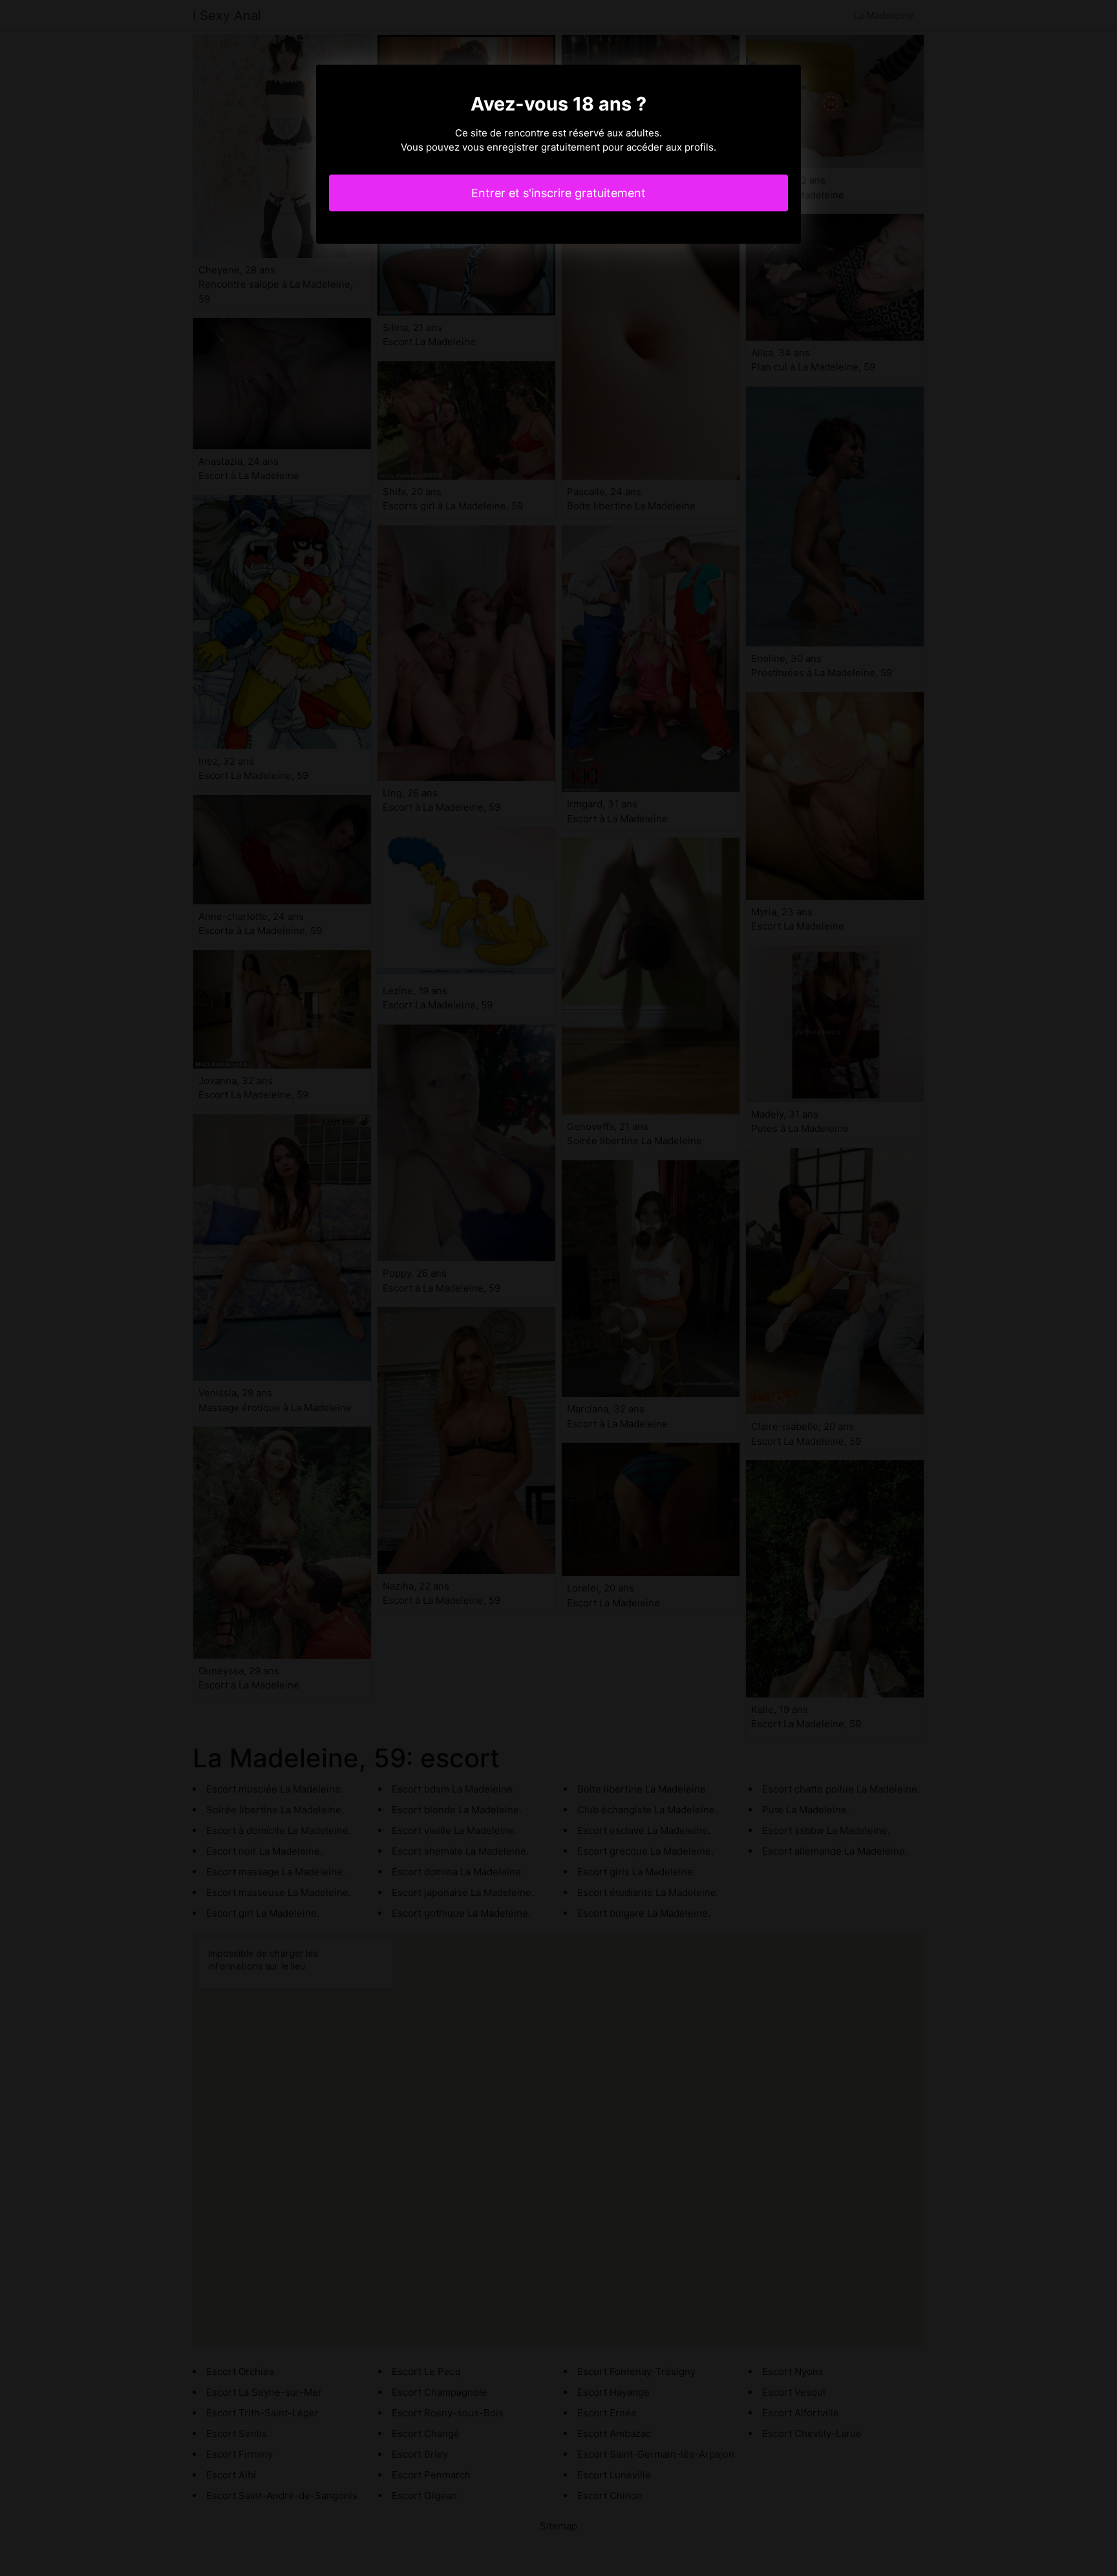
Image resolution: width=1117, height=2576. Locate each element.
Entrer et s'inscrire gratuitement (558, 193)
